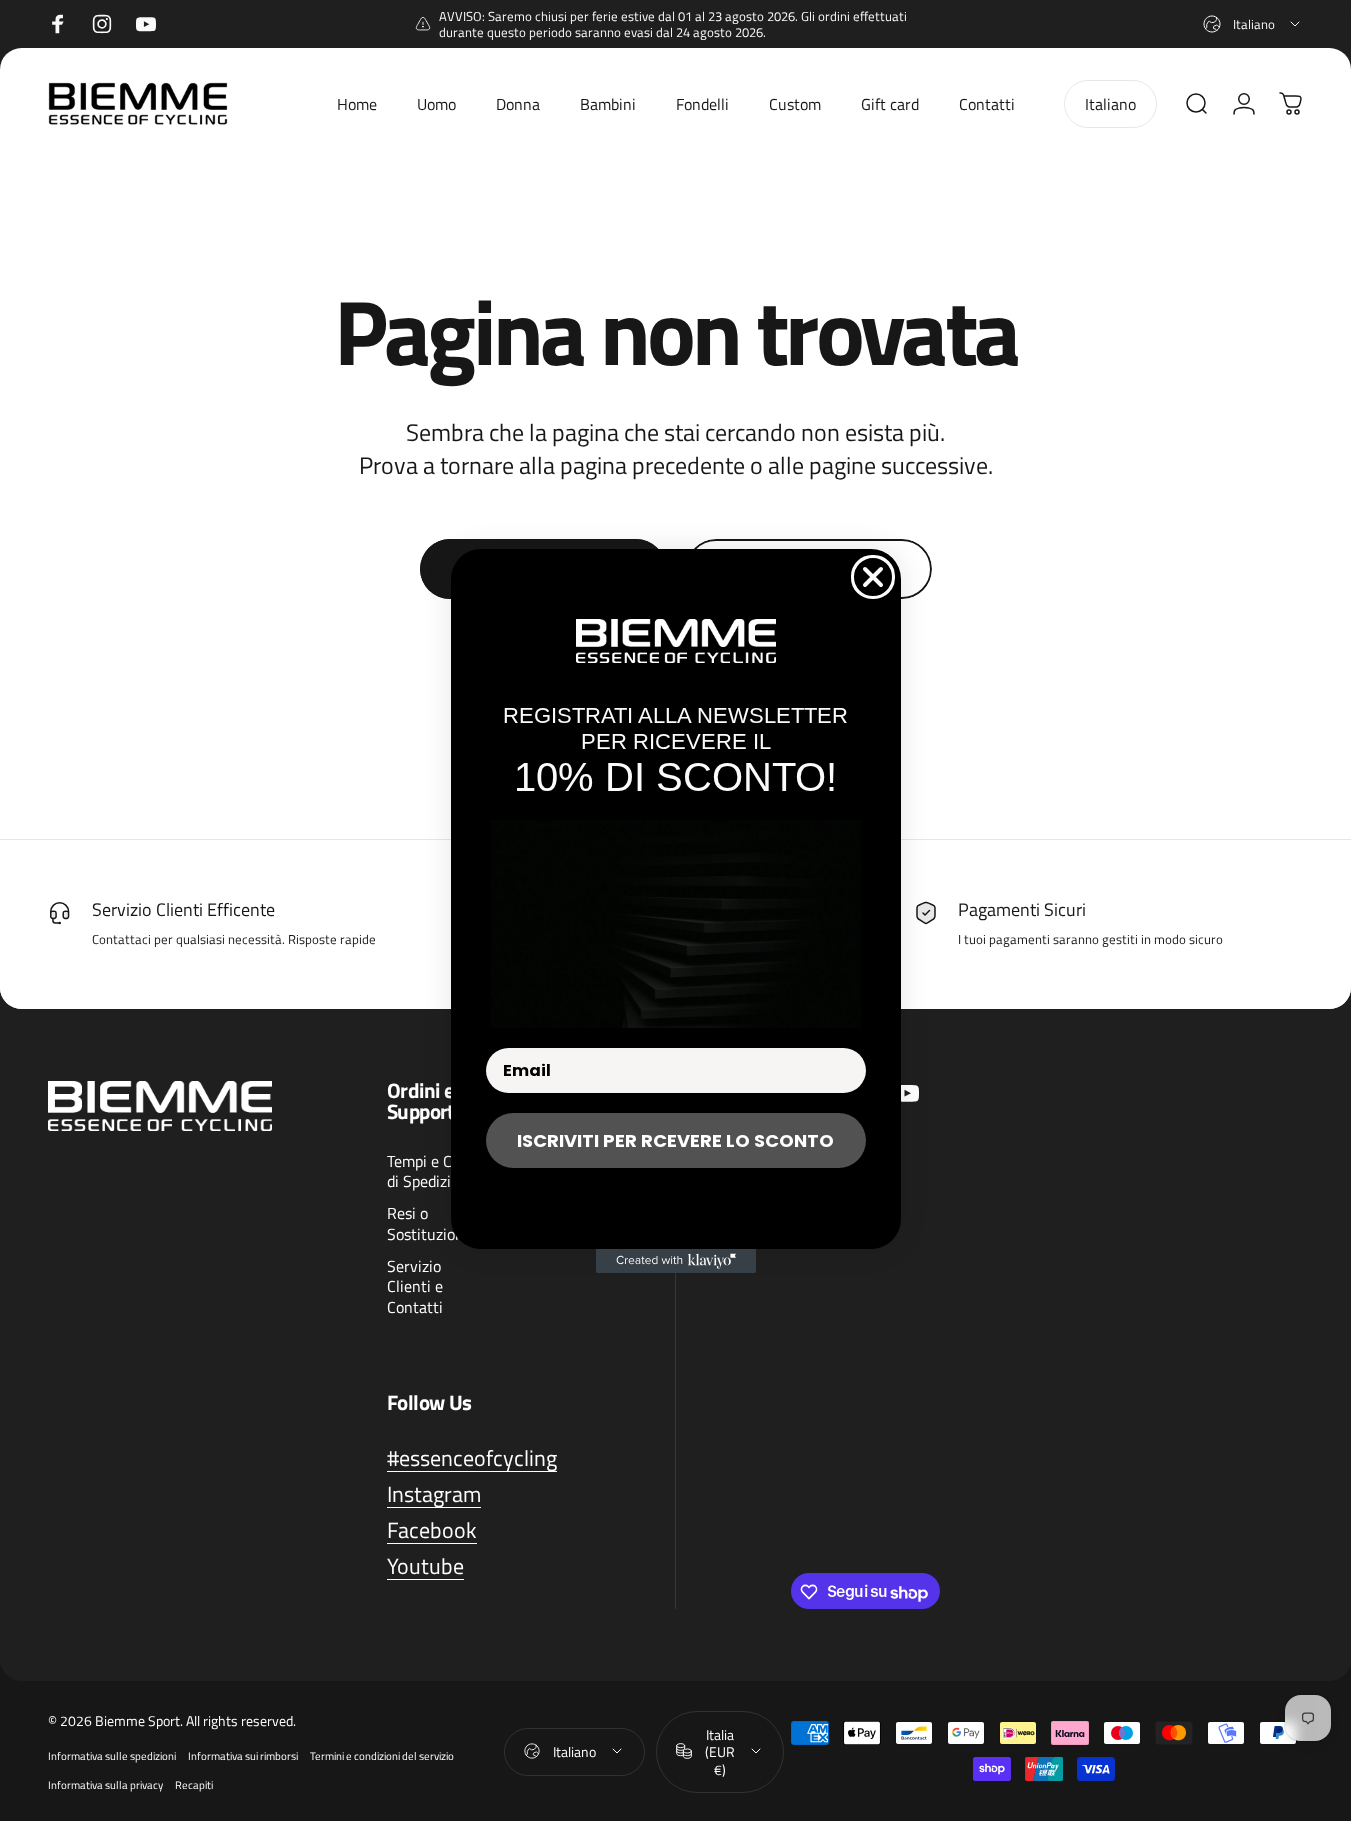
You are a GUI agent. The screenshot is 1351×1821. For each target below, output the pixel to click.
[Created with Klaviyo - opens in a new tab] (676, 1261)
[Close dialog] (873, 577)
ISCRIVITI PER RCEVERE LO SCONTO (675, 1140)
